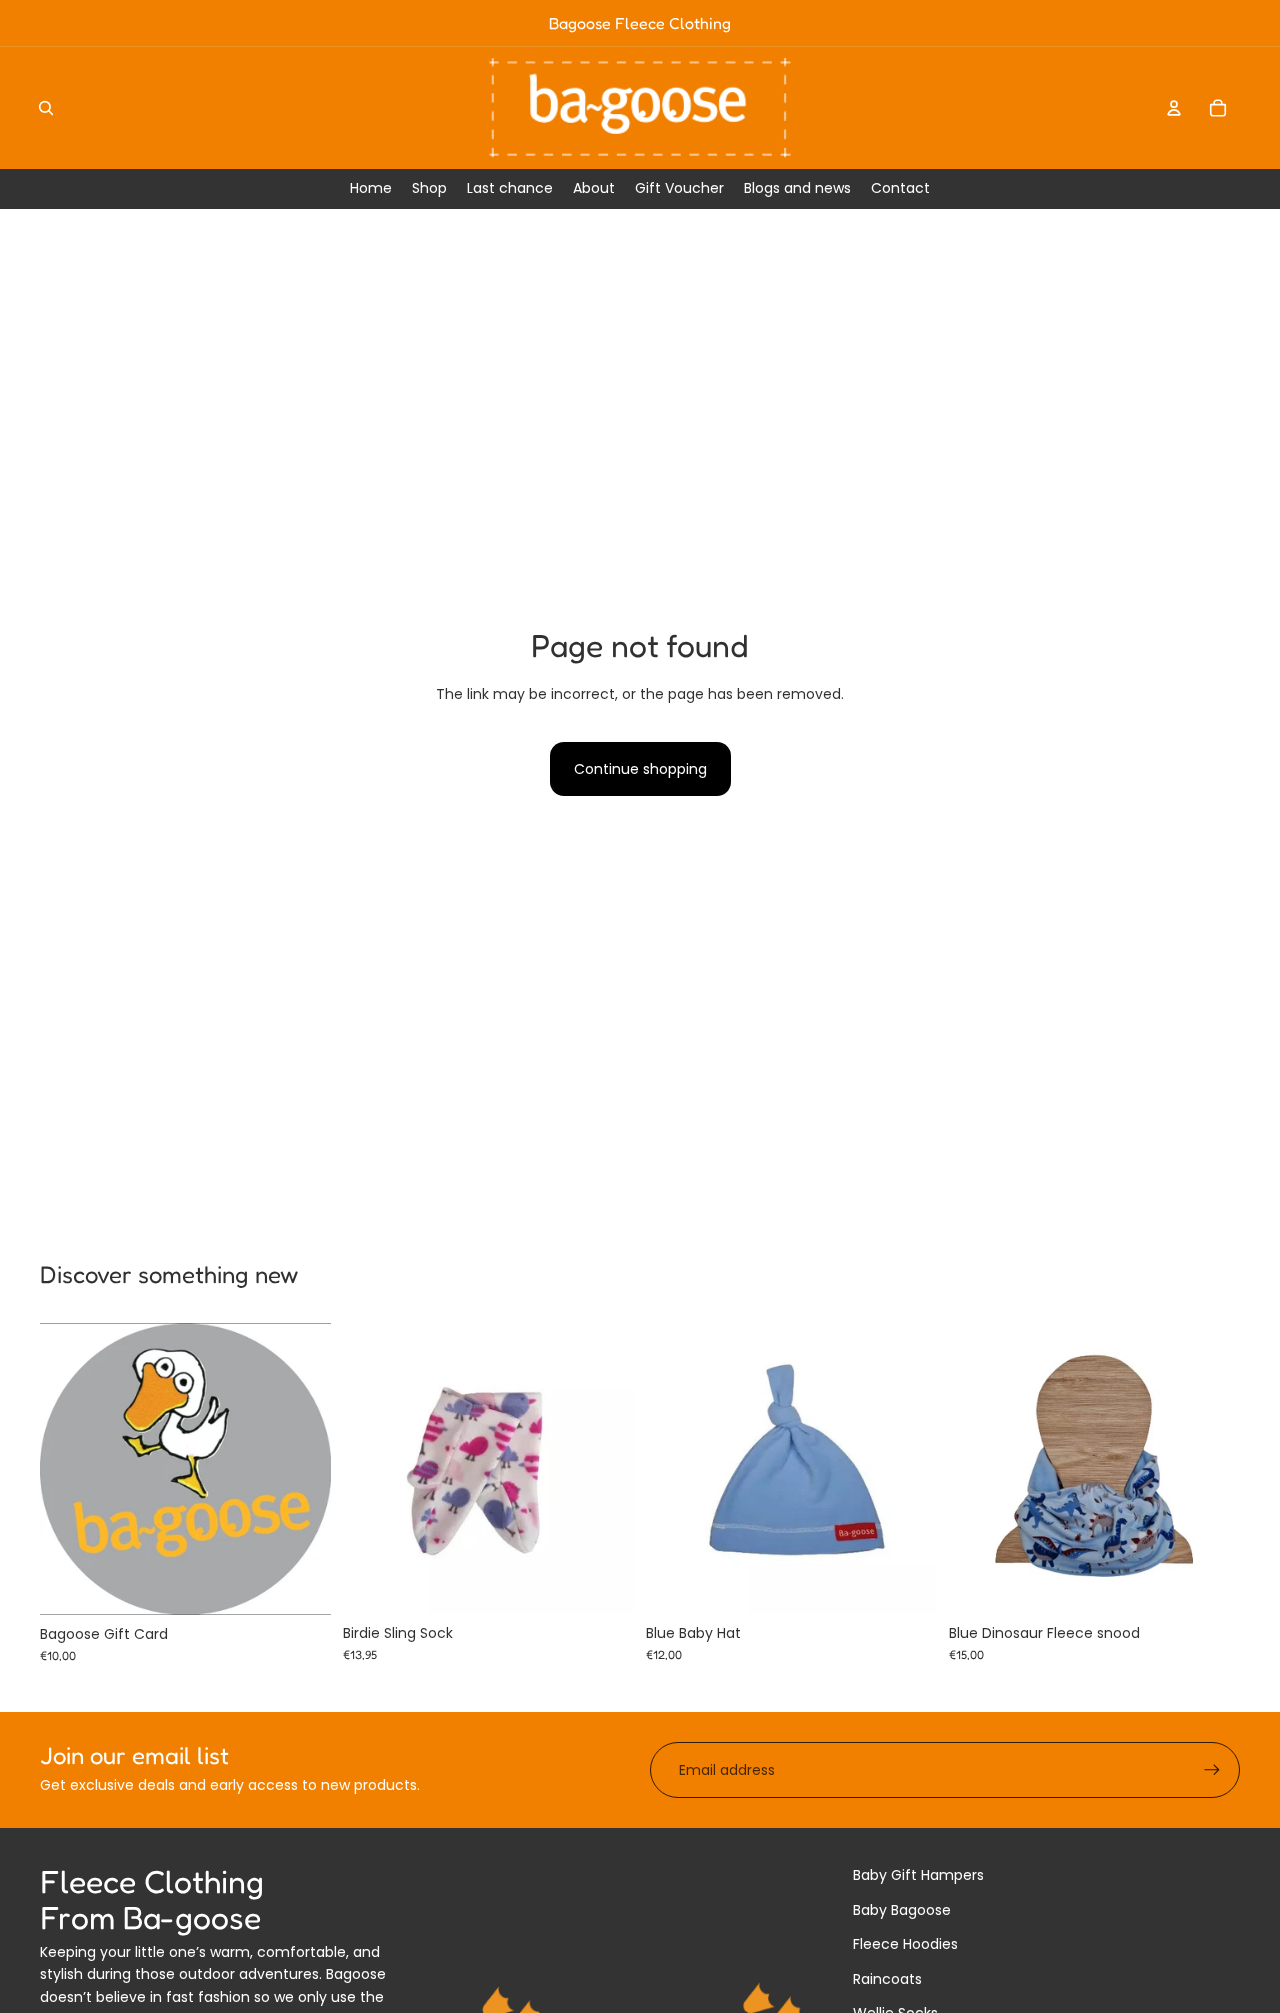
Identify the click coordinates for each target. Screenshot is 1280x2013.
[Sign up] (1212, 1770)
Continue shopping (640, 769)
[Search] (46, 108)
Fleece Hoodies (905, 1944)
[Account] (1174, 108)
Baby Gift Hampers (918, 1875)
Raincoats (887, 1979)
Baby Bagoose (902, 1910)
